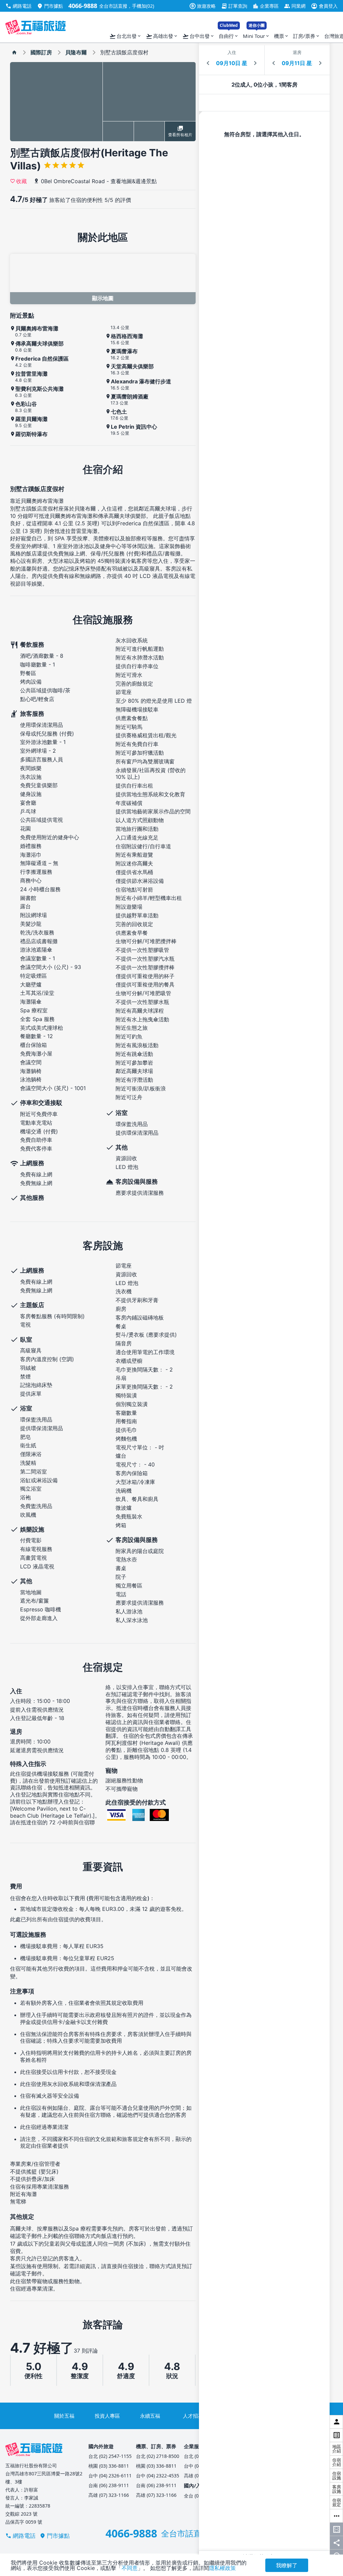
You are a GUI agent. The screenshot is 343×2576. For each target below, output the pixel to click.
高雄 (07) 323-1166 (109, 2495)
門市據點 (50, 6)
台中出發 (198, 36)
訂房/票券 (307, 36)
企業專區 (266, 6)
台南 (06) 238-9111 (109, 2485)
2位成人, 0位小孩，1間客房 (264, 85)
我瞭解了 (287, 2565)
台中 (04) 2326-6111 (110, 2476)
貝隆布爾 (76, 52)
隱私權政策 (222, 2568)
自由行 (229, 34)
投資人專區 (107, 2416)
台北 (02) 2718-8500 (158, 2456)
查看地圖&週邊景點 (134, 181)
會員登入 (324, 6)
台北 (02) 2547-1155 (110, 2456)
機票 (282, 36)
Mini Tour (256, 34)
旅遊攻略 (203, 6)
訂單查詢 (234, 6)
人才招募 (193, 2416)
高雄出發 (162, 36)
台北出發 (125, 36)
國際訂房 (41, 52)
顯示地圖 (103, 298)
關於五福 (64, 2416)
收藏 (21, 181)
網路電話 (18, 6)
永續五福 (150, 2416)
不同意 (130, 2568)
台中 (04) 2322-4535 (158, 2476)
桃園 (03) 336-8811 (109, 2466)
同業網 (295, 6)
